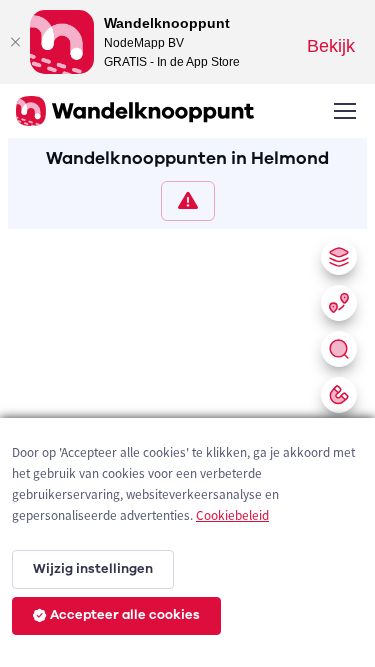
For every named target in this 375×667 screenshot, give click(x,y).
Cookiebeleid (232, 515)
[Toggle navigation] (344, 111)
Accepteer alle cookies (125, 615)
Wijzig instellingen (93, 569)
